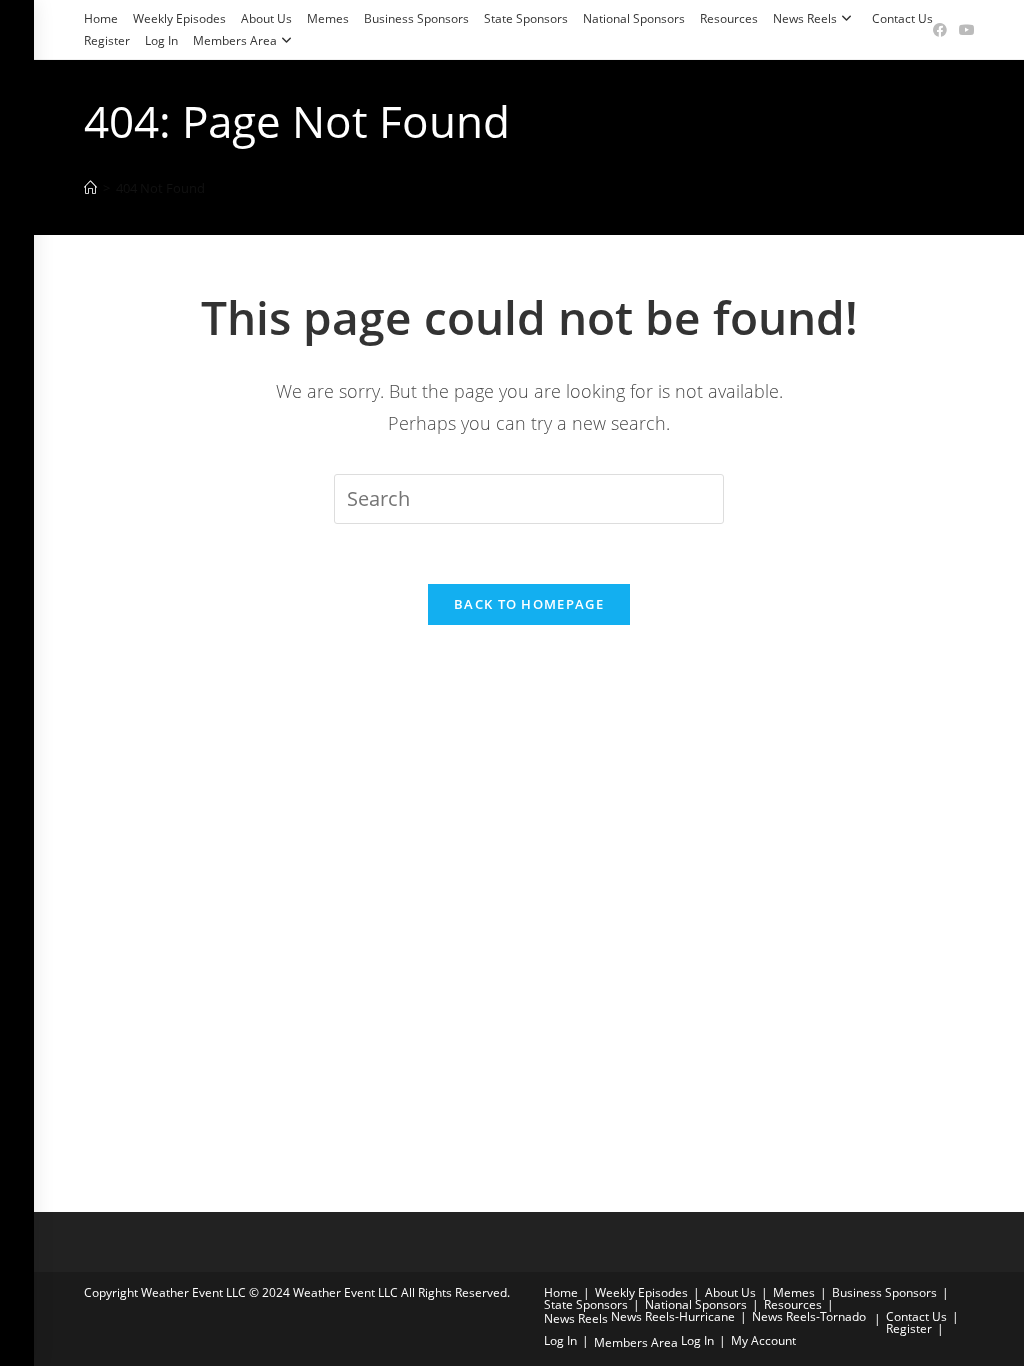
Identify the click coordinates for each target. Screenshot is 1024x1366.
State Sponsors (526, 18)
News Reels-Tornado (809, 1316)
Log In (161, 40)
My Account (763, 1340)
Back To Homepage (529, 604)
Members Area (235, 40)
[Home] (90, 188)
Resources (729, 18)
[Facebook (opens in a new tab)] (940, 30)
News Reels (805, 18)
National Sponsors (634, 18)
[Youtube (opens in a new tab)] (964, 30)
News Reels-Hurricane (673, 1316)
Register (107, 40)
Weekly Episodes (179, 18)
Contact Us (902, 18)
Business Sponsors (416, 18)
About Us (266, 18)
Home (101, 18)
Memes (328, 18)
